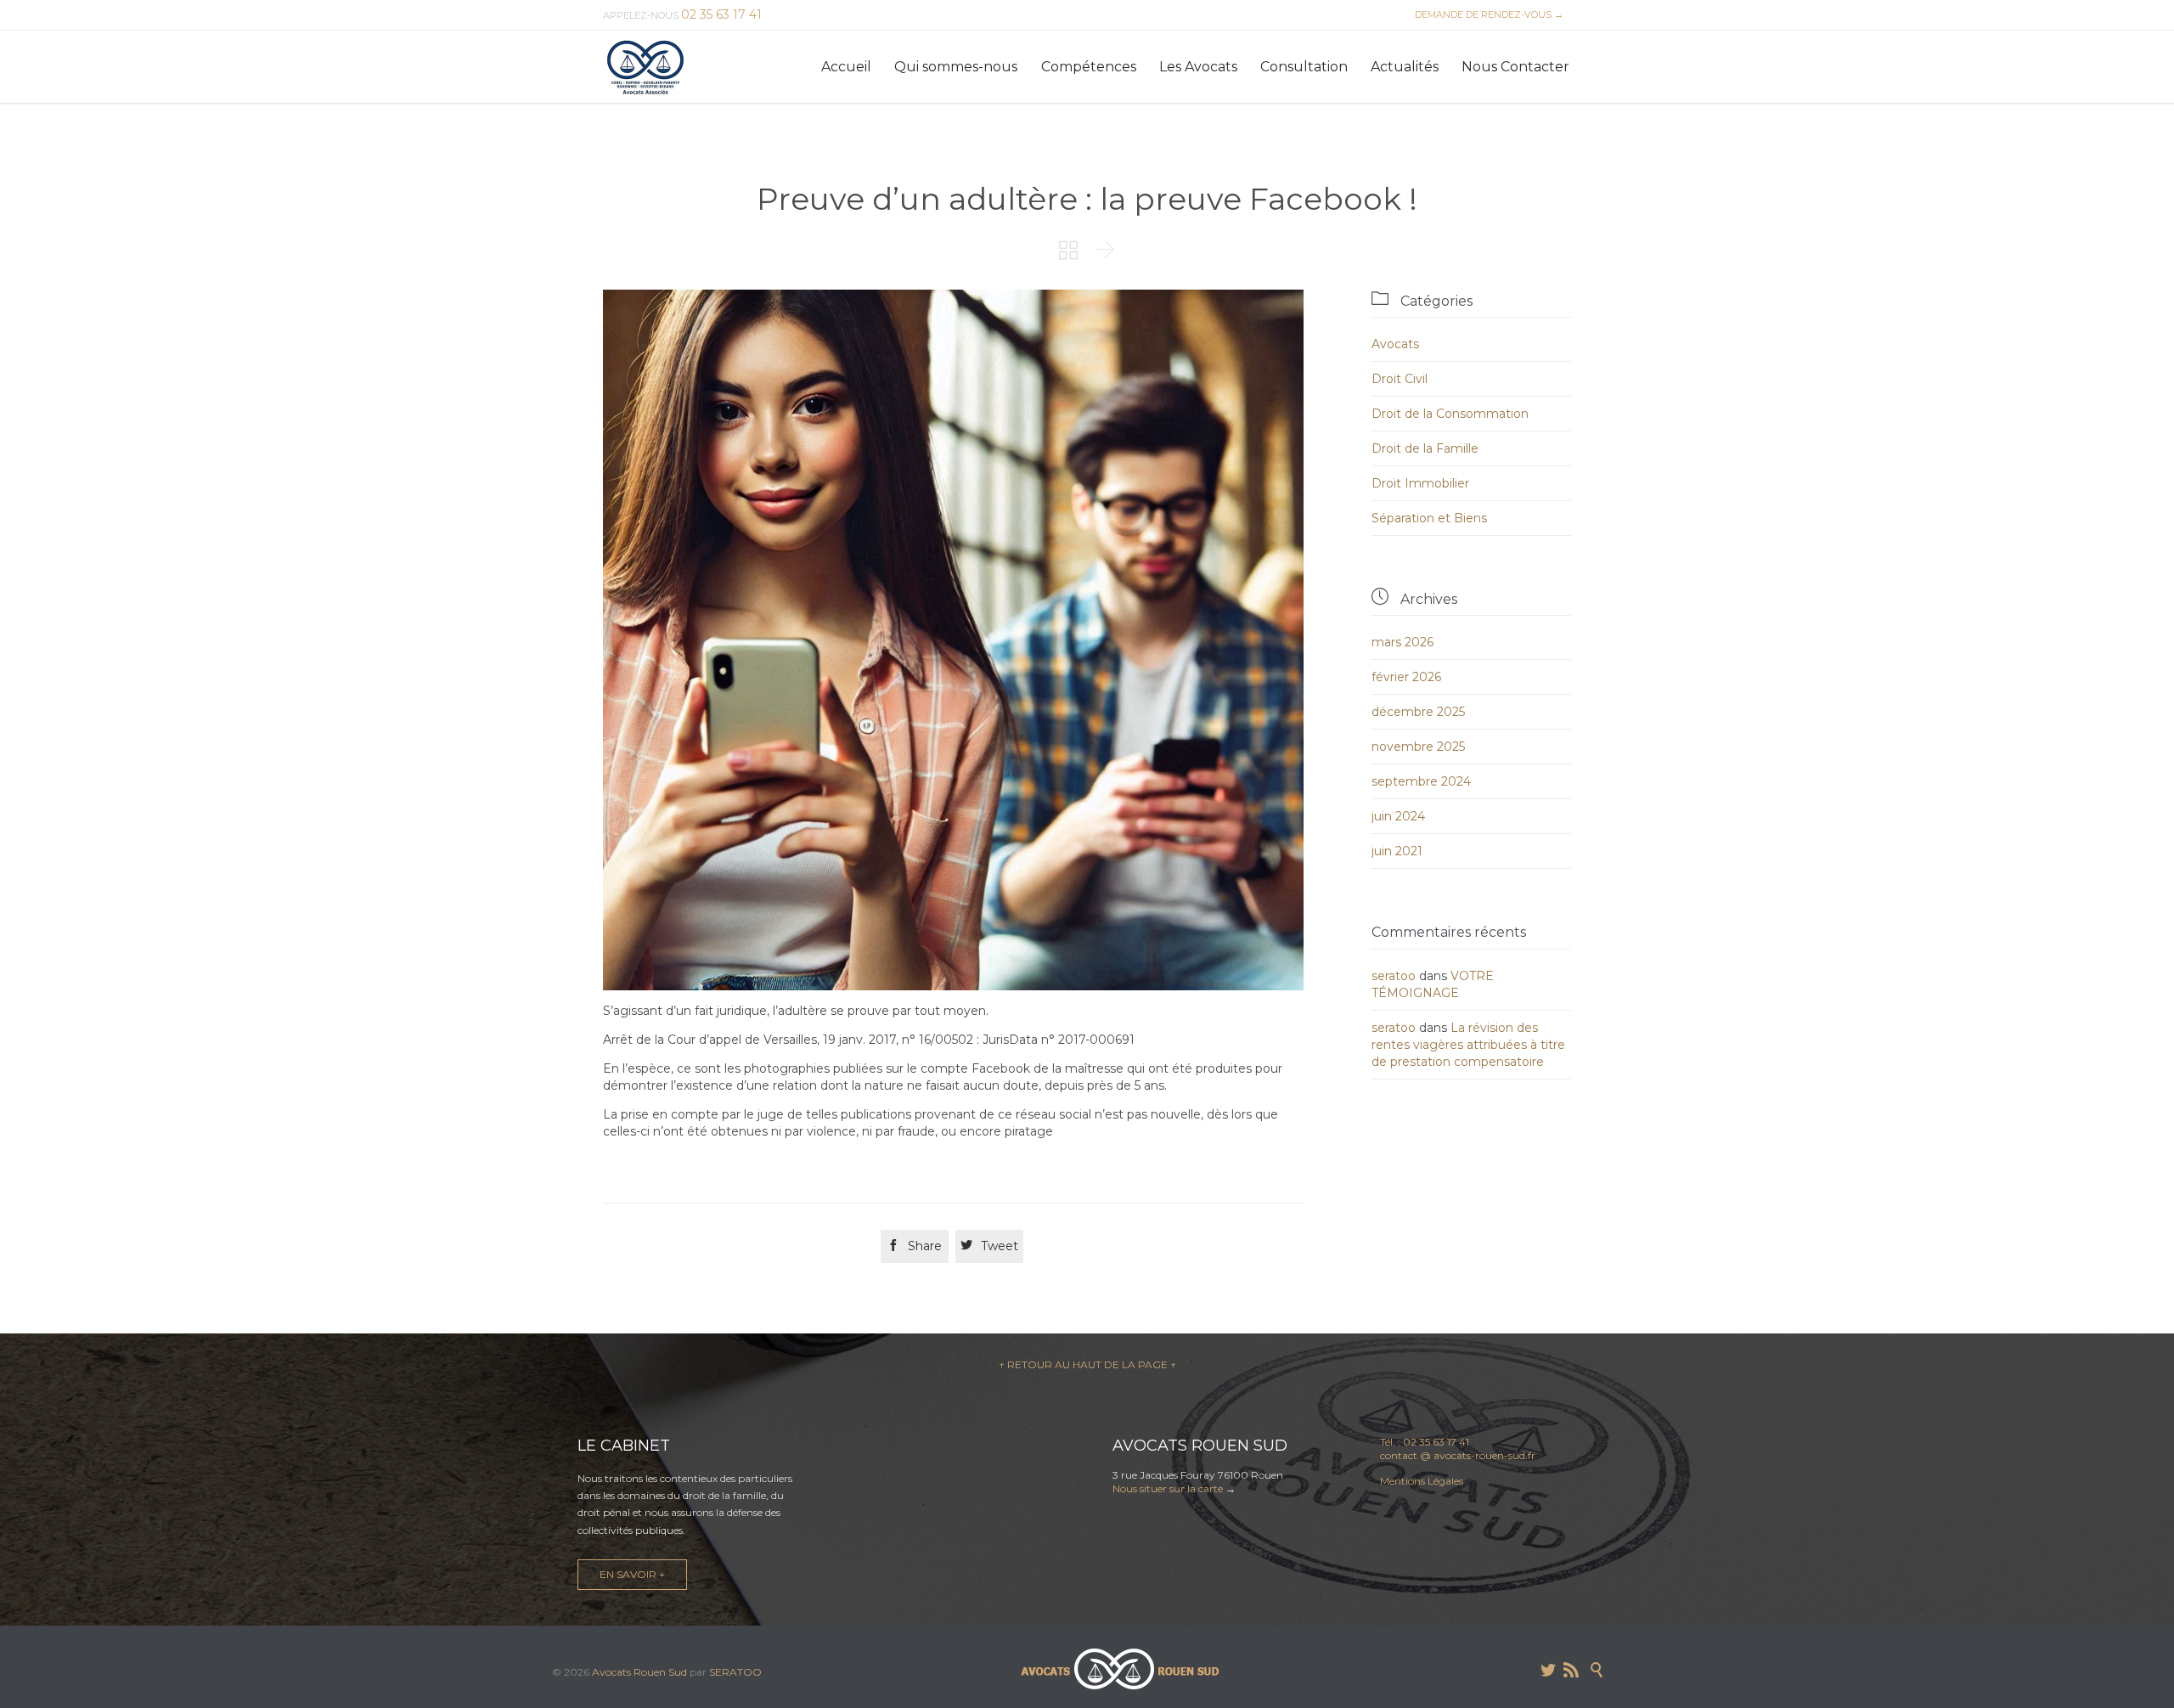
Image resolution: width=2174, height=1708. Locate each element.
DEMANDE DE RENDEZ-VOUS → (1487, 14)
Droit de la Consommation (1450, 414)
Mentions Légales (1422, 1481)
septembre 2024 (1421, 781)
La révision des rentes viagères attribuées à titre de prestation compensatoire (1468, 1045)
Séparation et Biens (1429, 518)
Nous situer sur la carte (1168, 1488)
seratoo (1394, 976)
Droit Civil (1400, 379)
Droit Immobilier (1420, 483)
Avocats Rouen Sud (639, 1672)
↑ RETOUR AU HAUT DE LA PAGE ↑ (1087, 1364)
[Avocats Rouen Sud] (645, 67)
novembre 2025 (1418, 747)
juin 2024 (1398, 816)
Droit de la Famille (1425, 448)
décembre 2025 (1418, 712)
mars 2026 (1402, 642)
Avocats (1395, 344)
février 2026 (1406, 677)
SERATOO (735, 1672)
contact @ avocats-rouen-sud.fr (1458, 1455)
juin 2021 (1397, 851)
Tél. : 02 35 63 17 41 (1425, 1442)
